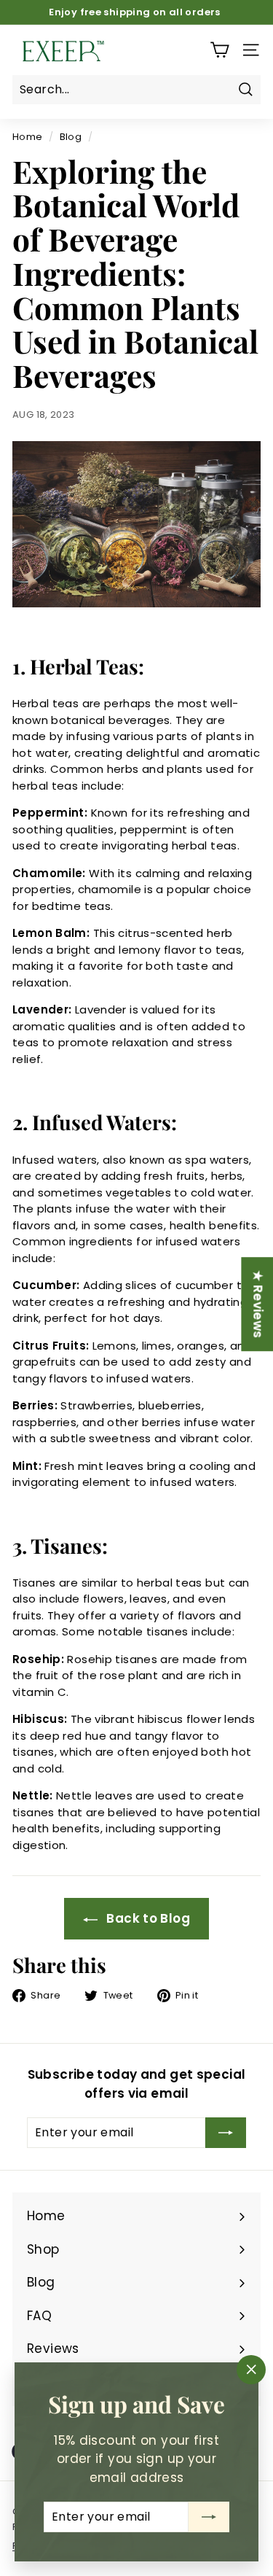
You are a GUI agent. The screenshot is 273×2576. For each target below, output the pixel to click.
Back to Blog (147, 1918)
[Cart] (219, 50)
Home (28, 137)
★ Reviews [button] (258, 1304)
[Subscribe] (209, 2517)
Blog (71, 137)
